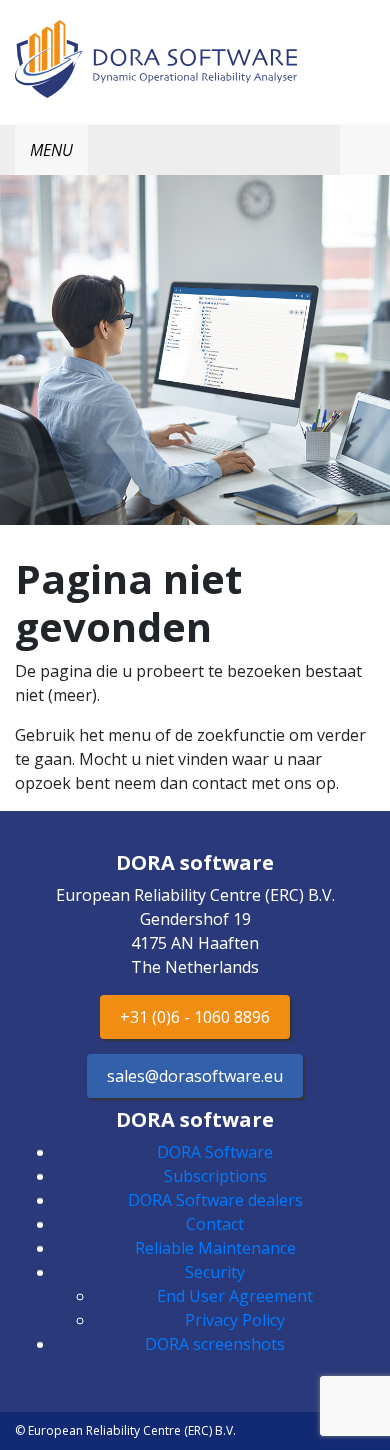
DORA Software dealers (215, 1200)
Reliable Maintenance (215, 1248)
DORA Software (215, 1152)
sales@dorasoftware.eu (195, 1076)
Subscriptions (215, 1176)
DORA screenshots (215, 1344)
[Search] (365, 150)
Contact (215, 1224)
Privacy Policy (235, 1320)
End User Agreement (235, 1296)
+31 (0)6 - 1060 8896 (195, 1017)
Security (215, 1272)
